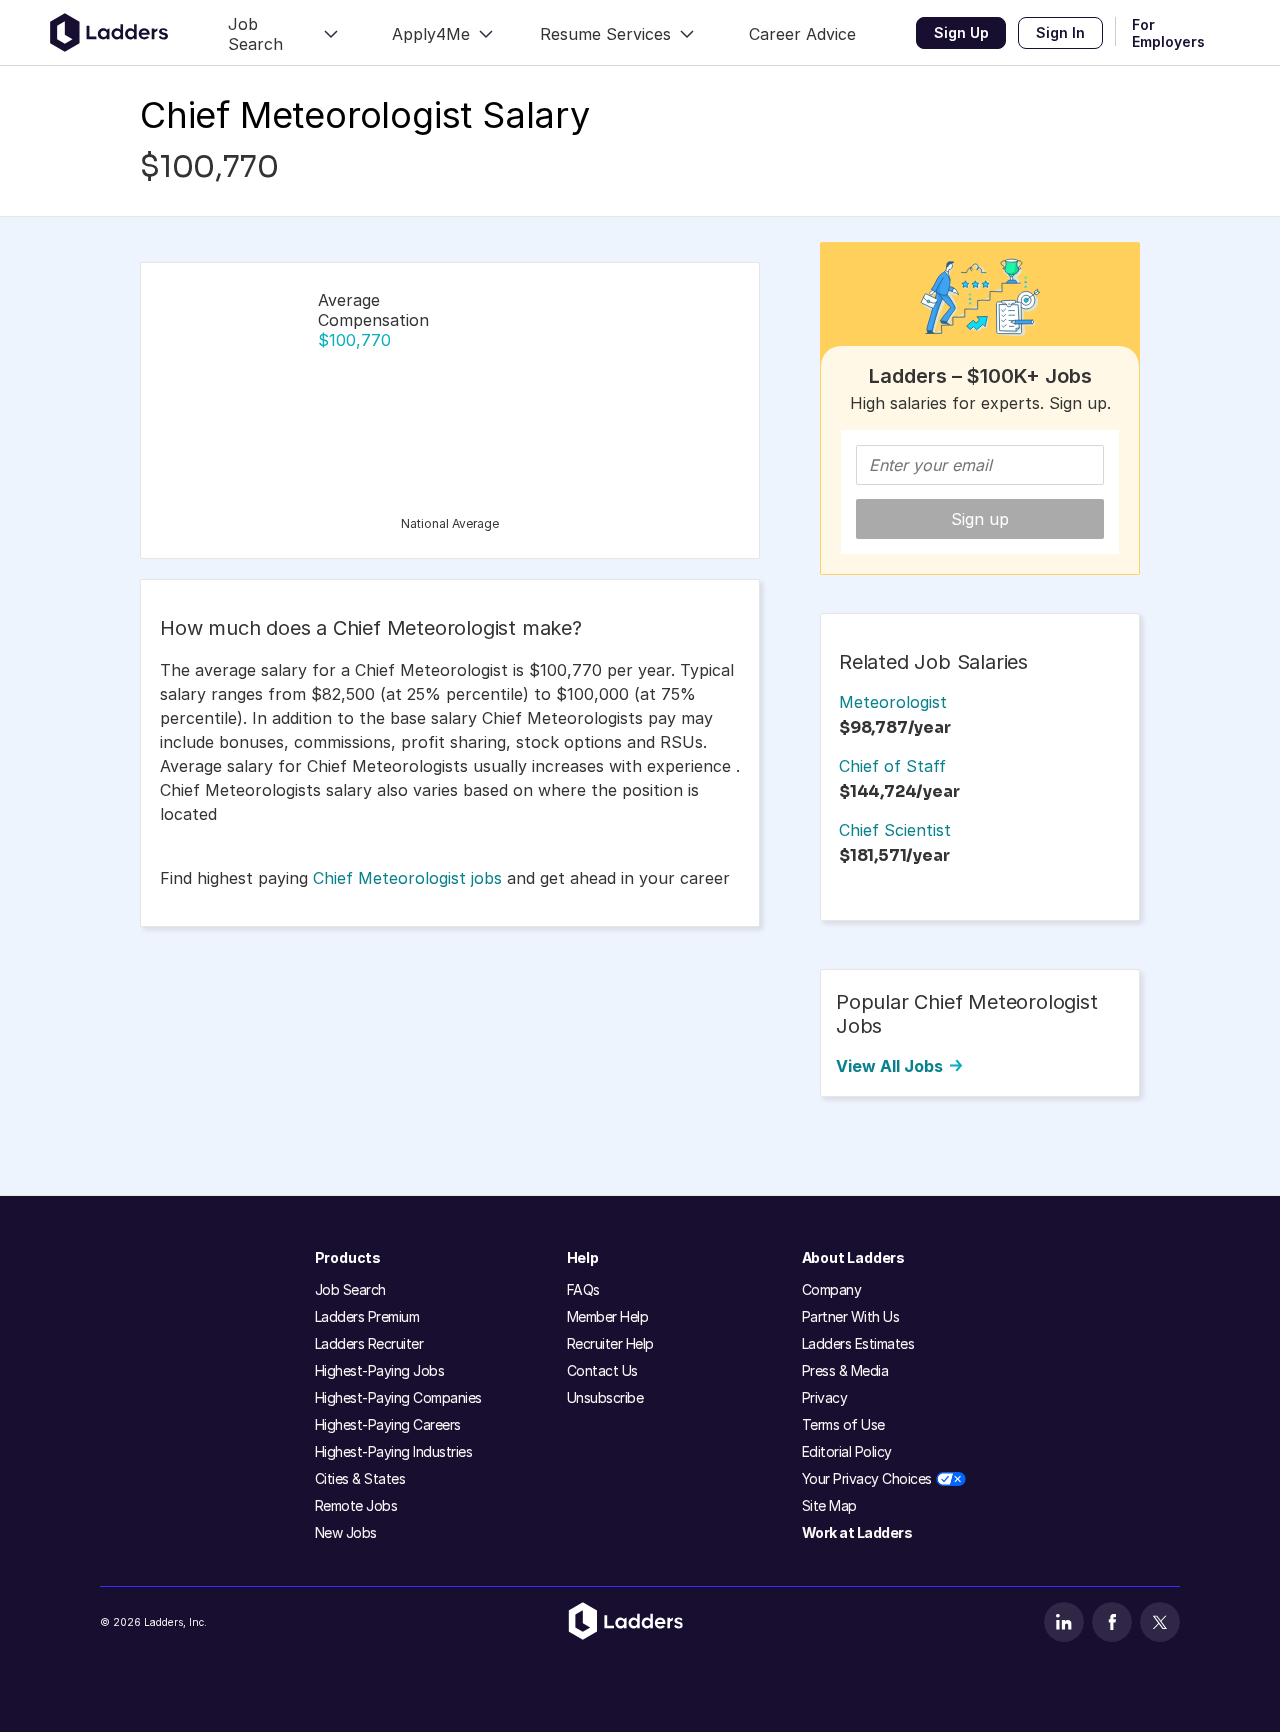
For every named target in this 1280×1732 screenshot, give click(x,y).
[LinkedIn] (1064, 1622)
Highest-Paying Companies (398, 1397)
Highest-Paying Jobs (380, 1370)
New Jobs (346, 1532)
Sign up (980, 519)
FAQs (583, 1289)
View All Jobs (889, 1066)
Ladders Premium (367, 1316)
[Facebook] (1112, 1622)
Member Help (608, 1316)
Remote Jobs (356, 1505)
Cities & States (360, 1478)
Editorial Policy (847, 1451)
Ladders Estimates (858, 1343)
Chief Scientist (895, 830)
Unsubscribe (605, 1397)
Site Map (829, 1505)
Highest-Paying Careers (388, 1424)
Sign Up (961, 32)
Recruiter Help (610, 1343)
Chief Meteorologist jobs (407, 878)
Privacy (825, 1397)
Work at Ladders (857, 1532)
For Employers (1168, 33)
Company (832, 1289)
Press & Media (845, 1370)
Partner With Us (851, 1316)
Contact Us (602, 1370)
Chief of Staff (892, 766)
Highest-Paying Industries (394, 1451)
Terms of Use (843, 1424)
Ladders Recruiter (369, 1343)
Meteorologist (893, 702)
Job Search (350, 1289)
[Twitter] (1160, 1622)
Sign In (1060, 32)
